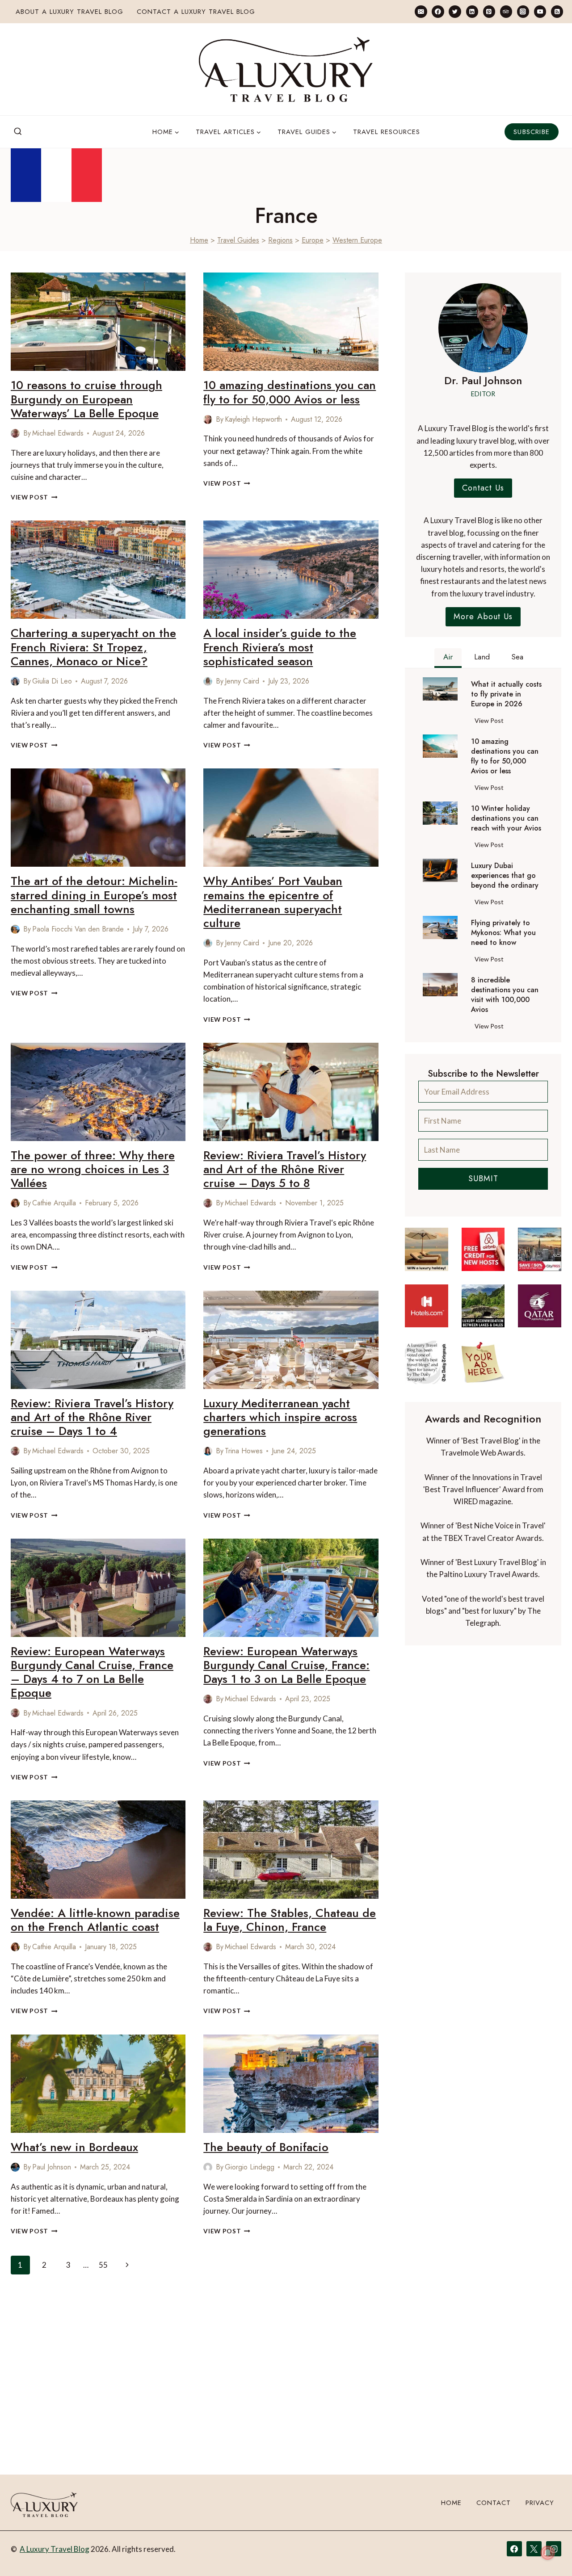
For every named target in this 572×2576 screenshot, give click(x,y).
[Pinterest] (489, 11)
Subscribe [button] (532, 132)
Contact (494, 2503)
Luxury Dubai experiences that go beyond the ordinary (505, 876)
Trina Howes (244, 1451)
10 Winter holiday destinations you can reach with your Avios (506, 818)
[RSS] (557, 11)
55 (103, 2265)
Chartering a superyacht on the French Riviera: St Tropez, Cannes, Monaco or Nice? (93, 647)
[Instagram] (523, 11)
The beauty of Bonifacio (266, 2147)
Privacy (540, 2503)
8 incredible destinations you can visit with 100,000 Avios (505, 995)
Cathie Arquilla (54, 1203)
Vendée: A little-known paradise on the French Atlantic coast (95, 1920)
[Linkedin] (472, 11)
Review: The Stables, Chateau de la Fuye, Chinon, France (290, 1920)
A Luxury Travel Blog (55, 2549)
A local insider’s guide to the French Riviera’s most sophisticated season (280, 647)
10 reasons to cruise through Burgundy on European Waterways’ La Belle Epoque (86, 399)
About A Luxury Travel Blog (69, 12)
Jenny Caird (242, 681)
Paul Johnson (52, 2167)
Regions (280, 240)
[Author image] (15, 433)
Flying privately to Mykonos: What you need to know (503, 933)
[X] (534, 2549)
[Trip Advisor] (506, 11)
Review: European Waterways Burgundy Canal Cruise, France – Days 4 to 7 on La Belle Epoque (92, 1672)
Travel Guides (238, 240)
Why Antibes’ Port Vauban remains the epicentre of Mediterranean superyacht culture (273, 902)
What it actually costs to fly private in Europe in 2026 (506, 694)
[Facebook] (438, 11)
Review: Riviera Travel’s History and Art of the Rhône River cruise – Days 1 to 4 (92, 1417)
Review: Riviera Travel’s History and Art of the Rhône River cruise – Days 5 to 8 (285, 1169)
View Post (34, 497)
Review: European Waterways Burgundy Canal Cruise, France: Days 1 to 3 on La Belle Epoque (286, 1665)
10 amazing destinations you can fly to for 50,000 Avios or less (290, 392)
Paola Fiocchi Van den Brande (78, 929)
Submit (483, 1179)
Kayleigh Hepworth (253, 419)
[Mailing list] (421, 11)
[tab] (448, 658)
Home (199, 240)
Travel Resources (387, 132)
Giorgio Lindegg (250, 2167)
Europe (313, 240)
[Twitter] (455, 11)
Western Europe (357, 240)
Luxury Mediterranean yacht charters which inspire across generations (280, 1417)
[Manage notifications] (548, 2553)
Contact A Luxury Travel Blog (196, 12)
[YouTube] (540, 11)
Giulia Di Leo (52, 681)
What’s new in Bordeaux (74, 2147)
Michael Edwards (58, 433)
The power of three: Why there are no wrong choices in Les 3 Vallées (93, 1169)
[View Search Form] (18, 132)
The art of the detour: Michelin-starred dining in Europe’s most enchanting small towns (94, 895)
